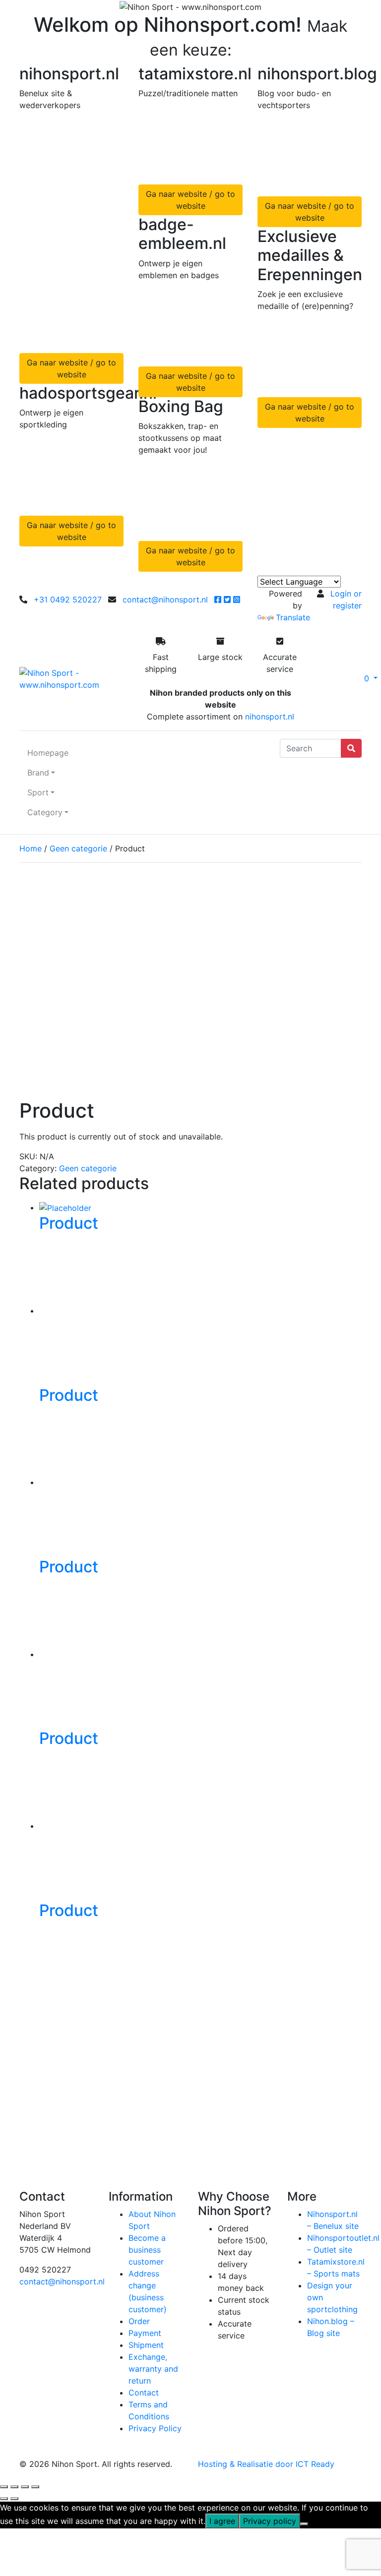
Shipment (146, 2345)
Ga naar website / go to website (71, 368)
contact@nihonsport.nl (165, 599)
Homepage (48, 753)
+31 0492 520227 (68, 599)
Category (45, 812)
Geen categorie (78, 848)
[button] (347, 678)
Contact (144, 2393)
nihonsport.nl (270, 717)
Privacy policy (270, 2521)
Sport (38, 792)
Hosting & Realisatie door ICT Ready (266, 2464)
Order (139, 2321)
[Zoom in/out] (4, 2487)
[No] (304, 2524)
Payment (145, 2333)
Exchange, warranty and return (153, 2369)
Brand (38, 773)
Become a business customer (147, 2250)
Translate (293, 617)
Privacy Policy (155, 2428)
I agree (222, 2521)
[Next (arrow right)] (14, 2499)
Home (31, 848)
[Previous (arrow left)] (4, 2499)
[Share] (25, 2487)
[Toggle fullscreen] (14, 2487)
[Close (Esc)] (35, 2487)
